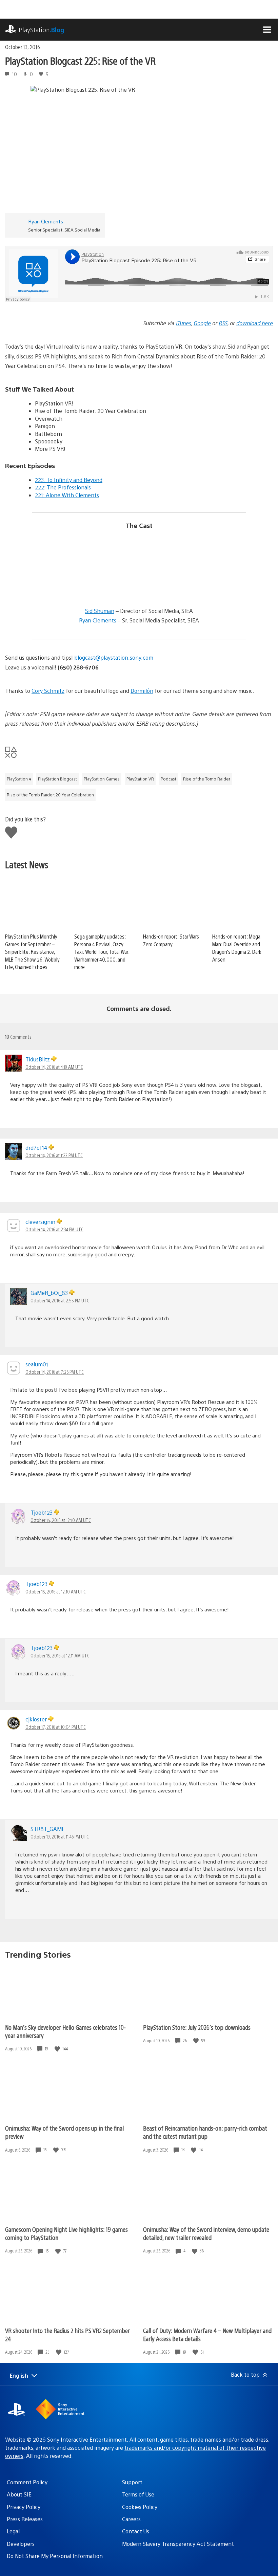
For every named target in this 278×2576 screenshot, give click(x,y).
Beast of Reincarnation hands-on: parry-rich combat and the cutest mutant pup (205, 2132)
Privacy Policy (24, 2507)
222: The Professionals (63, 487)
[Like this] (58, 2049)
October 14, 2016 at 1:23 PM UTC (54, 1155)
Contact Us (136, 2531)
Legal (13, 2531)
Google (202, 323)
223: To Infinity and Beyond (69, 480)
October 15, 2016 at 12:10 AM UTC (61, 1520)
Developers (21, 2544)
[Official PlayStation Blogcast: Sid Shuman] (87, 587)
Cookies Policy (140, 2507)
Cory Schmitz (48, 691)
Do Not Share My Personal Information (55, 2556)
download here (255, 323)
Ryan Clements (46, 221)
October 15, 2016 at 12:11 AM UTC (60, 1655)
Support (132, 2482)
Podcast (168, 779)
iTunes (184, 323)
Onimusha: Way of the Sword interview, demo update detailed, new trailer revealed (206, 2233)
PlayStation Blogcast (57, 779)
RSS (223, 323)
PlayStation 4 (19, 779)
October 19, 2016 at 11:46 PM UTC (60, 1836)
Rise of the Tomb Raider (207, 779)
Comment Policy (27, 2482)
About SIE (19, 2494)
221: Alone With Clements (67, 495)
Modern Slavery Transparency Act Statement (178, 2544)
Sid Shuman (100, 611)
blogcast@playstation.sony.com (114, 657)
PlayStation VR (140, 779)
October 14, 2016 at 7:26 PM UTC (55, 1372)
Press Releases (25, 2519)
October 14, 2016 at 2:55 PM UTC (60, 1300)
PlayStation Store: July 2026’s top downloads (197, 2027)
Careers (131, 2519)
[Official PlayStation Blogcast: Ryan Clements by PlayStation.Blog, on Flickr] (191, 587)
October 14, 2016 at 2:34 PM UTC (54, 1229)
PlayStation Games (102, 779)
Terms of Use (138, 2494)
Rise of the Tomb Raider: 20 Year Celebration (50, 795)
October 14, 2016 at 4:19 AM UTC (54, 1067)
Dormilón (142, 691)
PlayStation (42, 30)
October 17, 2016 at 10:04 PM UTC (56, 1727)
